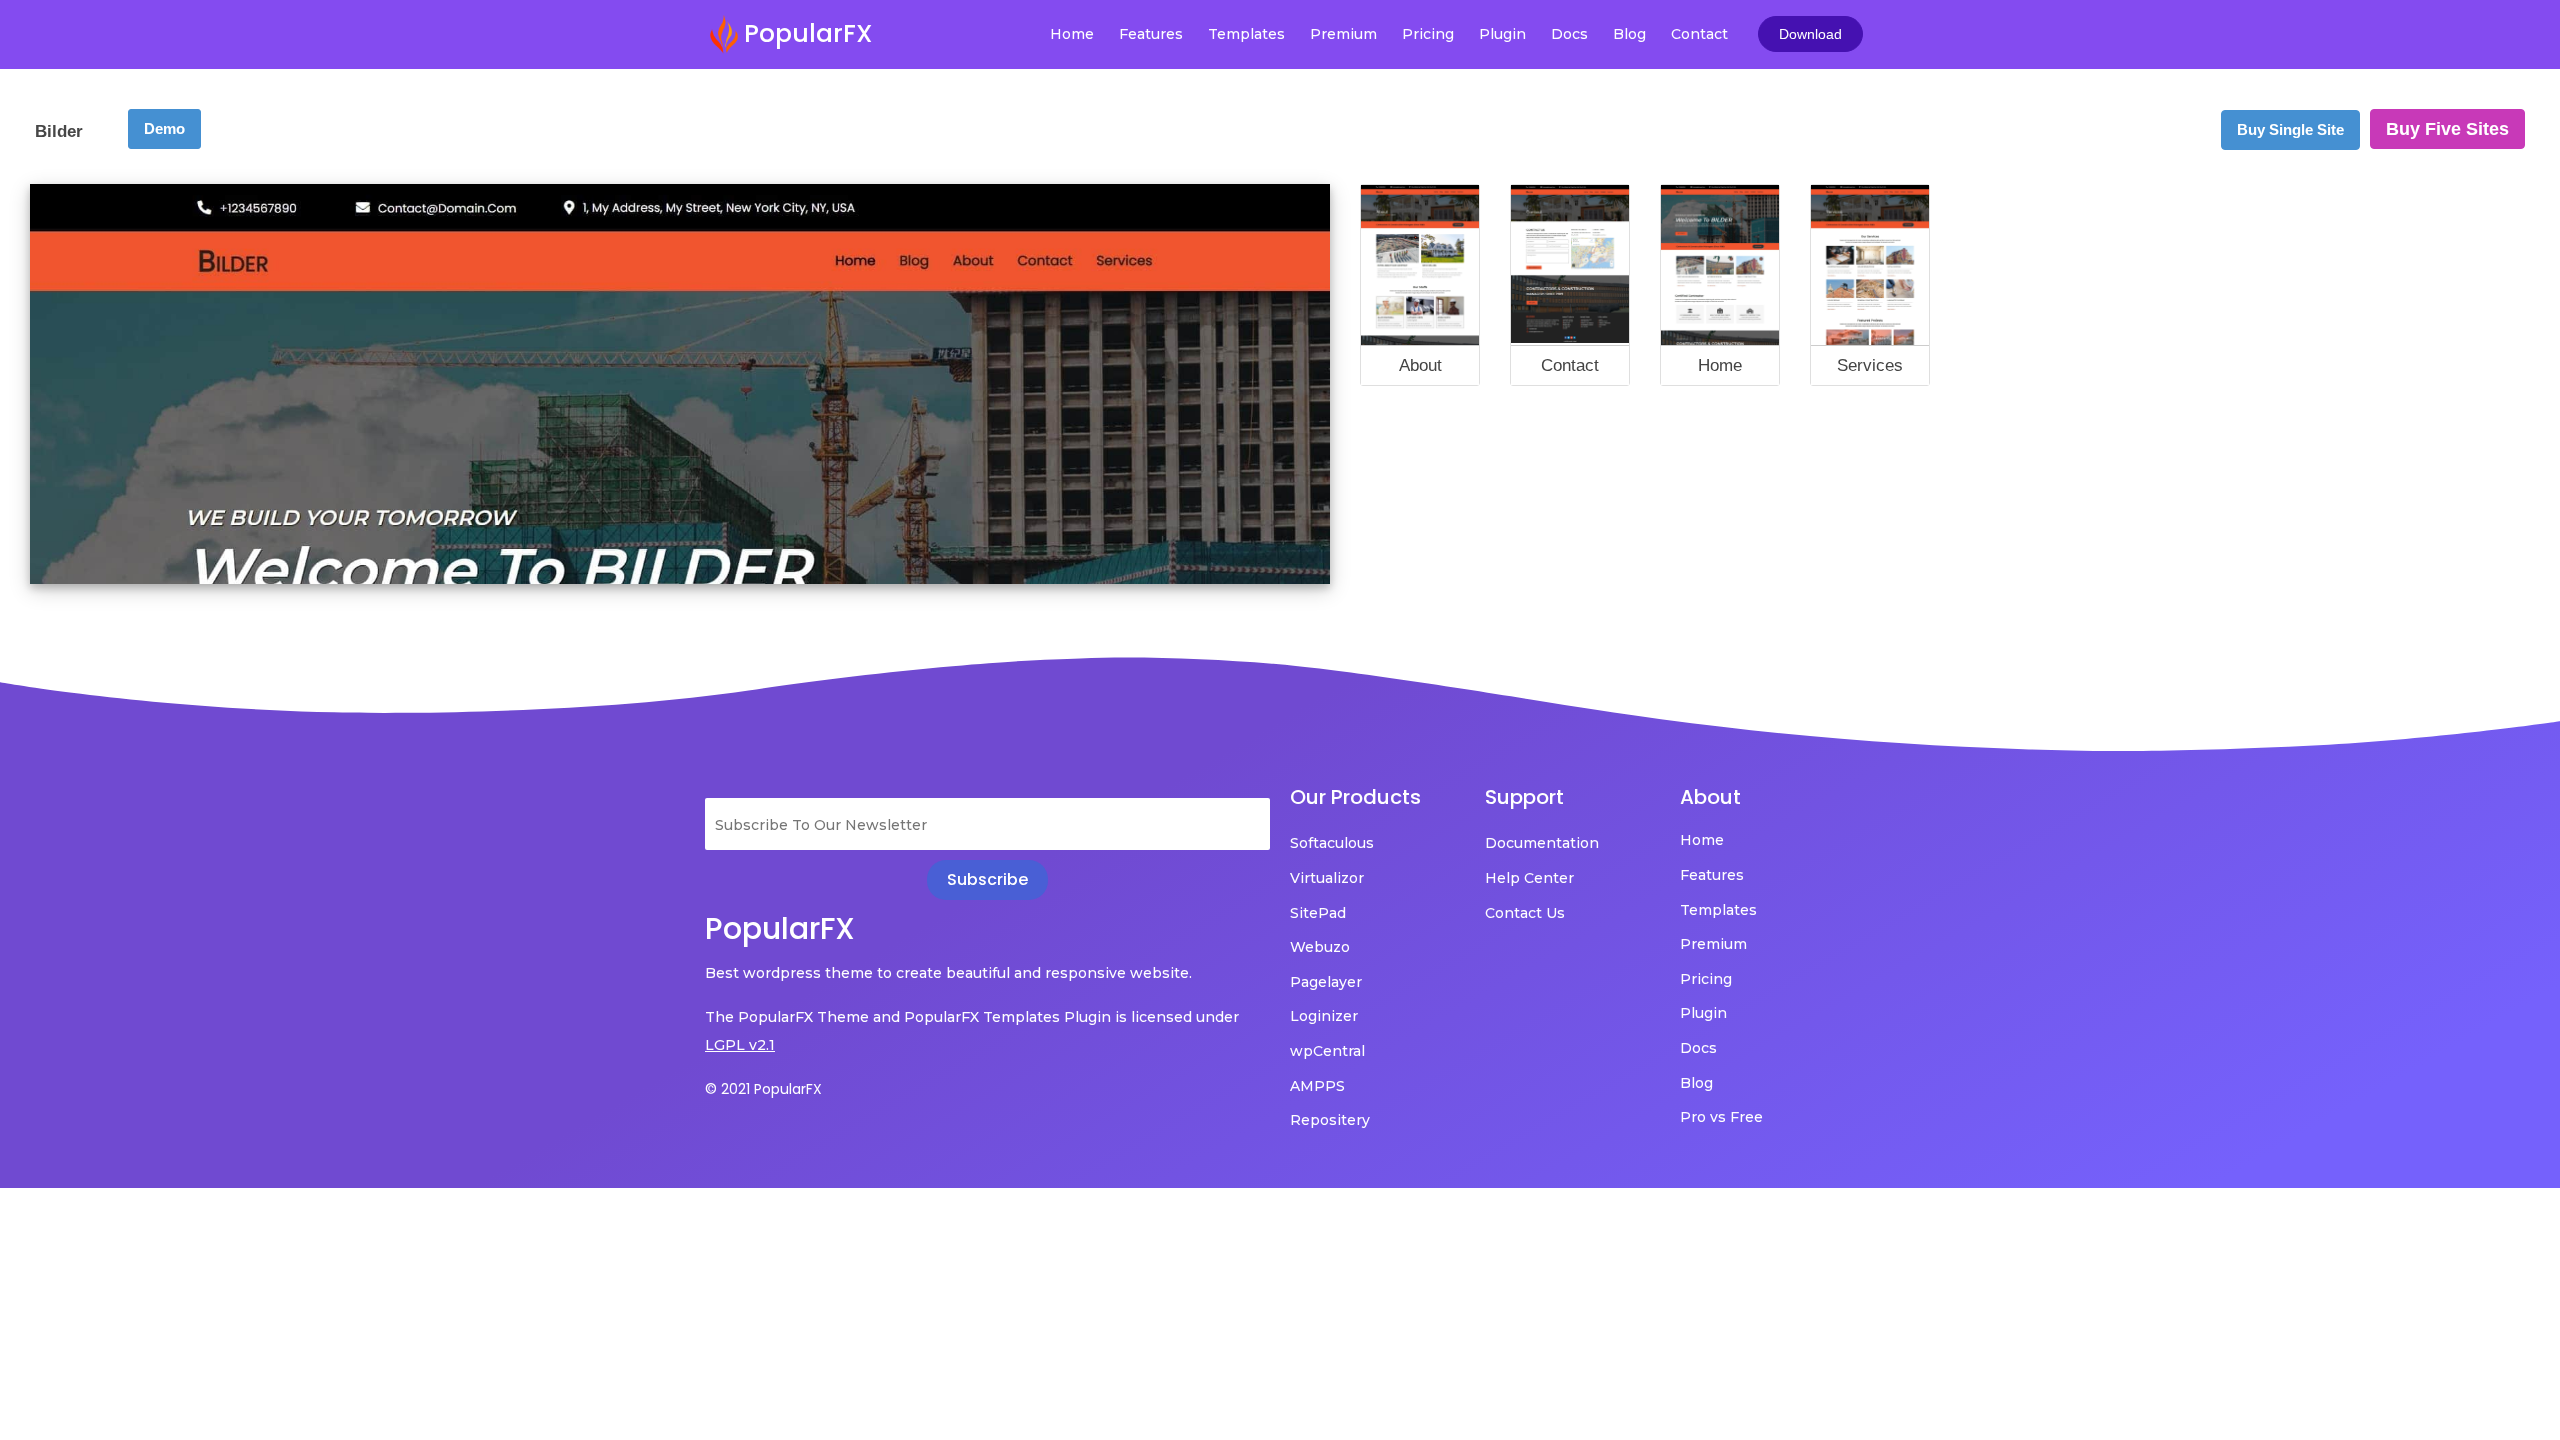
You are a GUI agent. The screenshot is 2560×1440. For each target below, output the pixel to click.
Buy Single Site (2290, 129)
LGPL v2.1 (740, 1045)
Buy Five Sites (2447, 129)
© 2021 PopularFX (763, 1089)
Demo (164, 128)
